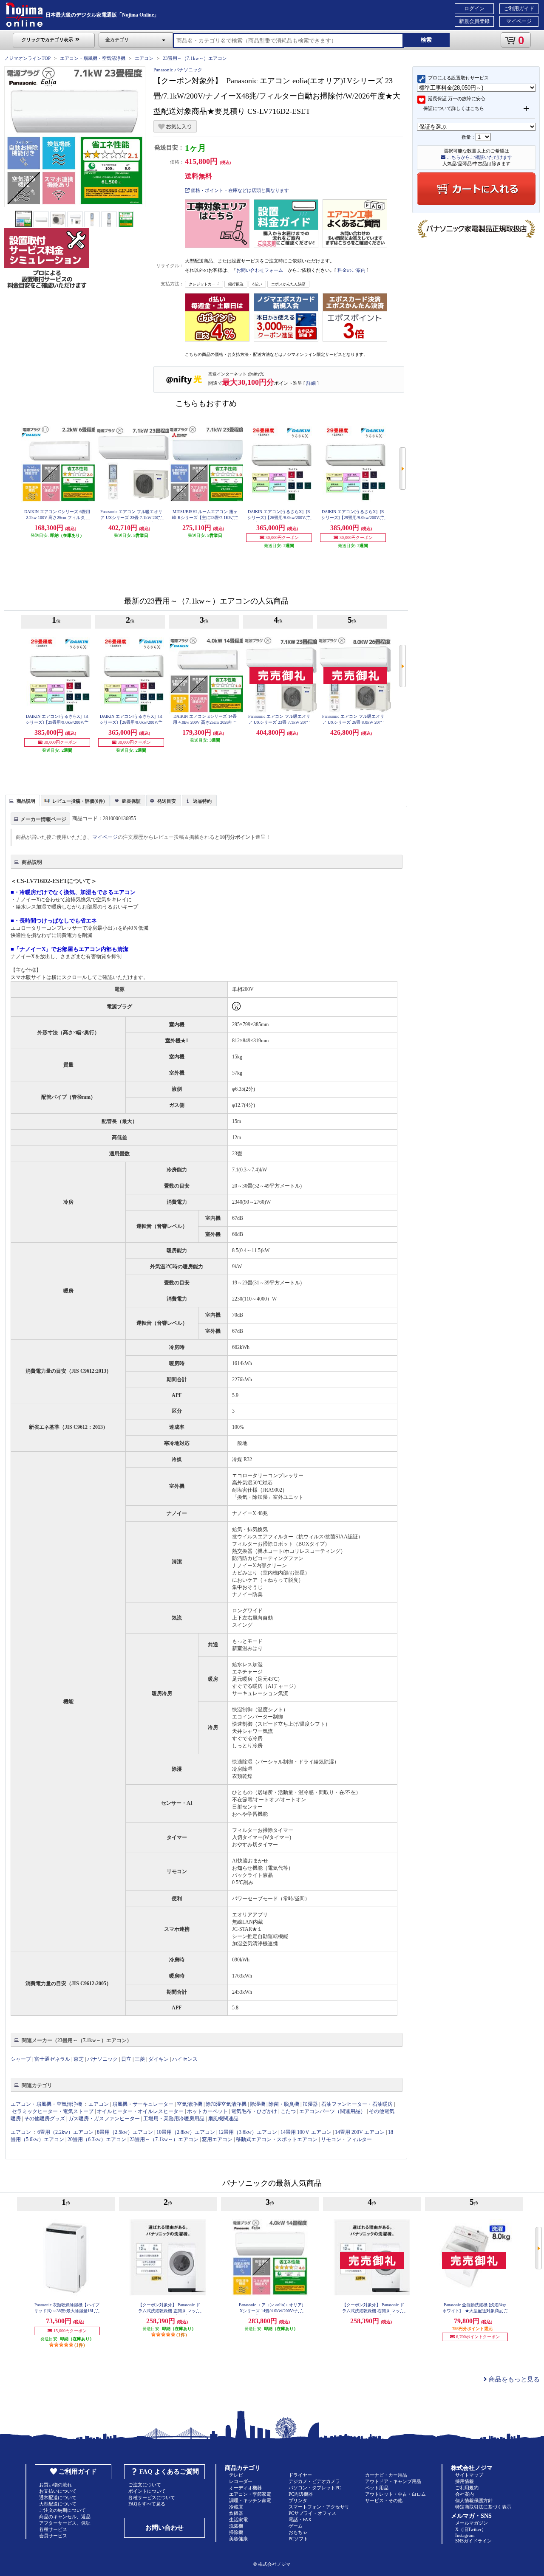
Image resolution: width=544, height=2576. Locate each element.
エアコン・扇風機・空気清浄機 (93, 58)
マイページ (519, 21)
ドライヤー (300, 2475)
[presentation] (21, 800)
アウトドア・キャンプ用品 (393, 2481)
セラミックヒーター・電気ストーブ (53, 2111)
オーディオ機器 (245, 2488)
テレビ (236, 2475)
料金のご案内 (351, 270)
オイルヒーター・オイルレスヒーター (140, 2111)
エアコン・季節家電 (250, 2494)
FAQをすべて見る (147, 2504)
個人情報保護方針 (474, 2500)
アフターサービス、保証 (65, 2523)
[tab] (23, 800)
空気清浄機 (190, 2104)
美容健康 (238, 2539)
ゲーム (296, 2526)
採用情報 (465, 2481)
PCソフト (298, 2539)
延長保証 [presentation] (131, 801)
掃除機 (236, 2532)
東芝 (79, 2059)
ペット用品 (377, 2488)
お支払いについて (58, 2491)
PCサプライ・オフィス (312, 2513)
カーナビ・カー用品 (386, 2475)
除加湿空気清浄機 (226, 2104)
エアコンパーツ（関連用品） (332, 2111)
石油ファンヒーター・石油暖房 (357, 2104)
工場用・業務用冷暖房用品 (174, 2119)
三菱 (140, 2059)
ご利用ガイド (519, 8)
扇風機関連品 (223, 2119)
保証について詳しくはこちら (454, 108)
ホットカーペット (207, 2111)
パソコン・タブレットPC (315, 2488)
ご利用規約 (467, 2488)
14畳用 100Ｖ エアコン (306, 2132)
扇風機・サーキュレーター (143, 2104)
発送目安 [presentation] (167, 801)
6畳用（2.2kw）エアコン (65, 2132)
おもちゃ (298, 2532)
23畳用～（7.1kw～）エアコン (195, 58)
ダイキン (159, 2059)
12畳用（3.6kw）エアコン (248, 2132)
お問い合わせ (164, 2528)
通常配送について (58, 2497)
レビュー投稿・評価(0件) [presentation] (79, 801)
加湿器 (310, 2104)
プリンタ (298, 2500)
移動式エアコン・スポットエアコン (277, 2139)
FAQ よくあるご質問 (169, 2472)
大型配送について (58, 2504)
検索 (426, 40)
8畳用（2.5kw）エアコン (125, 2132)
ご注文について (145, 2485)
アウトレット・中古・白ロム (395, 2494)
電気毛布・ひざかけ (254, 2111)
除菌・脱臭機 (284, 2104)
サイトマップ (469, 2475)
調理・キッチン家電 (250, 2500)
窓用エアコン (217, 2139)
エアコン (144, 58)
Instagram (465, 2535)
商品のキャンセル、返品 (65, 2517)
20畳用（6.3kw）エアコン (97, 2139)
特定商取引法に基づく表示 (483, 2507)
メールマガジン (472, 2523)
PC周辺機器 (301, 2494)
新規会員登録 (474, 21)
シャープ (21, 2059)
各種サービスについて (152, 2497)
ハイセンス (185, 2059)
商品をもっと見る (513, 2379)
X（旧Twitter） (471, 2529)
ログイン (474, 8)
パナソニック (102, 2059)
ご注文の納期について (62, 2510)
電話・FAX (300, 2520)
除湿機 (258, 2104)
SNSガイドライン (473, 2541)
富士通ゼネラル (52, 2059)
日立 (126, 2059)
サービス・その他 (384, 2500)
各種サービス (53, 2529)
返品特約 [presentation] (202, 801)
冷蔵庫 (236, 2507)
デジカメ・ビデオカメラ (314, 2481)
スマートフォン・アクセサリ (319, 2507)
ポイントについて (147, 2491)
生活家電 (238, 2520)
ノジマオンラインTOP (27, 58)
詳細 (311, 383)
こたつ (288, 2111)
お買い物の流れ (55, 2485)
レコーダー (241, 2481)
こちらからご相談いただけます (479, 157)
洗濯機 (236, 2526)
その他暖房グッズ (45, 2119)
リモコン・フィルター (346, 2139)
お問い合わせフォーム (260, 270)
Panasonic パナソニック (178, 70)
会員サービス (53, 2536)
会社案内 (465, 2494)
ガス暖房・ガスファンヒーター (104, 2119)
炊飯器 (236, 2513)
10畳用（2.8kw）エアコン (186, 2132)
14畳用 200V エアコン (360, 2132)
